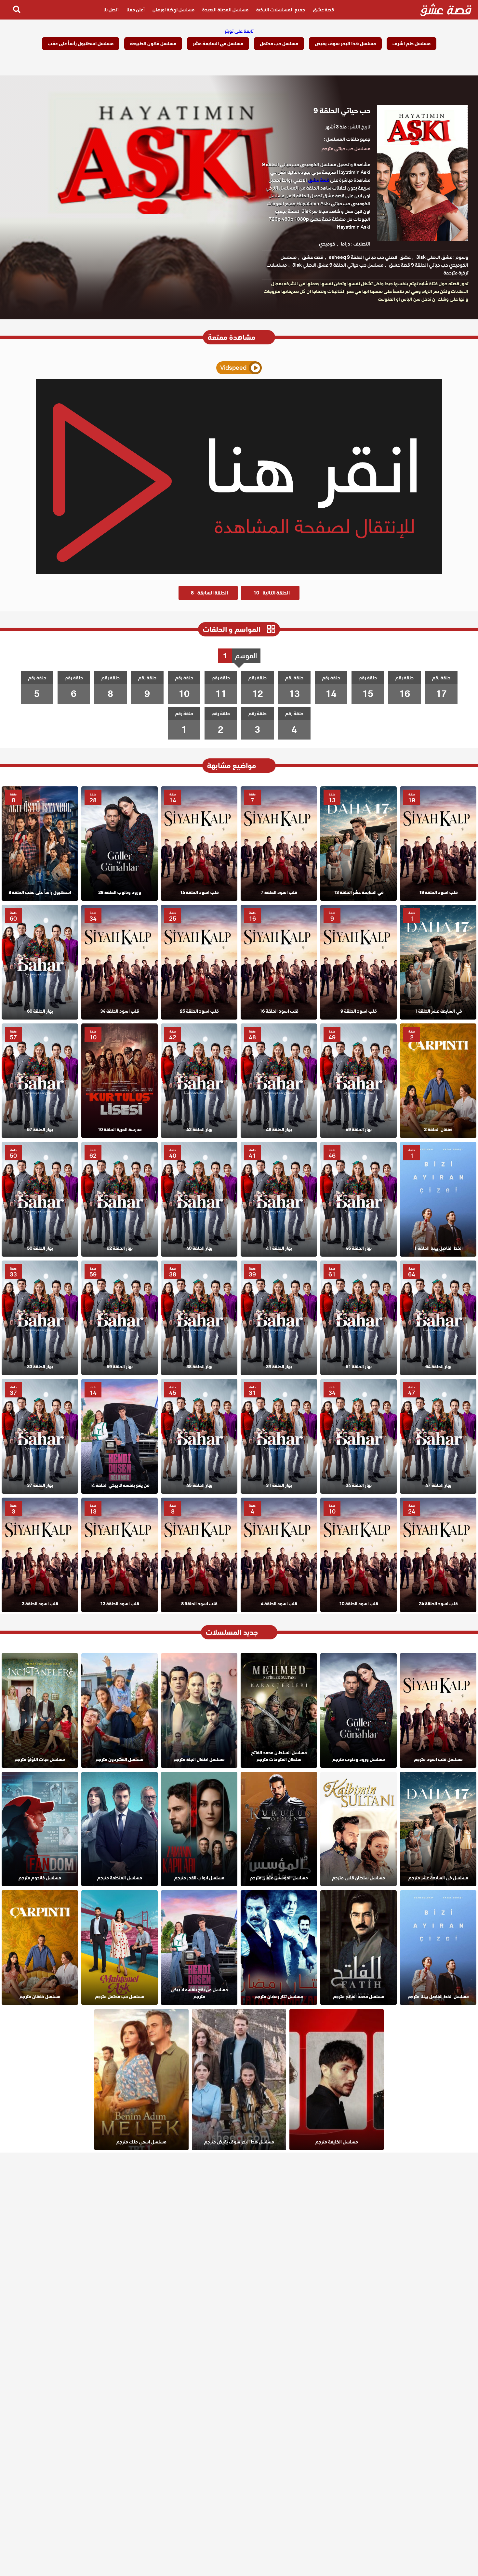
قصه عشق (313, 257)
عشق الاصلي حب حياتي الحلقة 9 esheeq (370, 257)
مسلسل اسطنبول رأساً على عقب (81, 44)
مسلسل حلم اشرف (412, 44)
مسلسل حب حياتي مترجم (346, 149)
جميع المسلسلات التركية (281, 10)
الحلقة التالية (272, 593)
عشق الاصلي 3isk (434, 257)
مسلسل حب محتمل (279, 44)
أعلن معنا (136, 10)
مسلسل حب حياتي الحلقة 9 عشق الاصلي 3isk (338, 265)
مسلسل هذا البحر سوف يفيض (345, 44)
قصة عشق (323, 10)
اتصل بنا (111, 10)
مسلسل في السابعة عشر (218, 44)
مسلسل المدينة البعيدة (225, 10)
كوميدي (327, 244)
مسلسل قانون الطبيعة (153, 44)
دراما (345, 244)
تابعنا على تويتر (239, 31)
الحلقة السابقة (209, 593)
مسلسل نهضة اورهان (173, 10)
